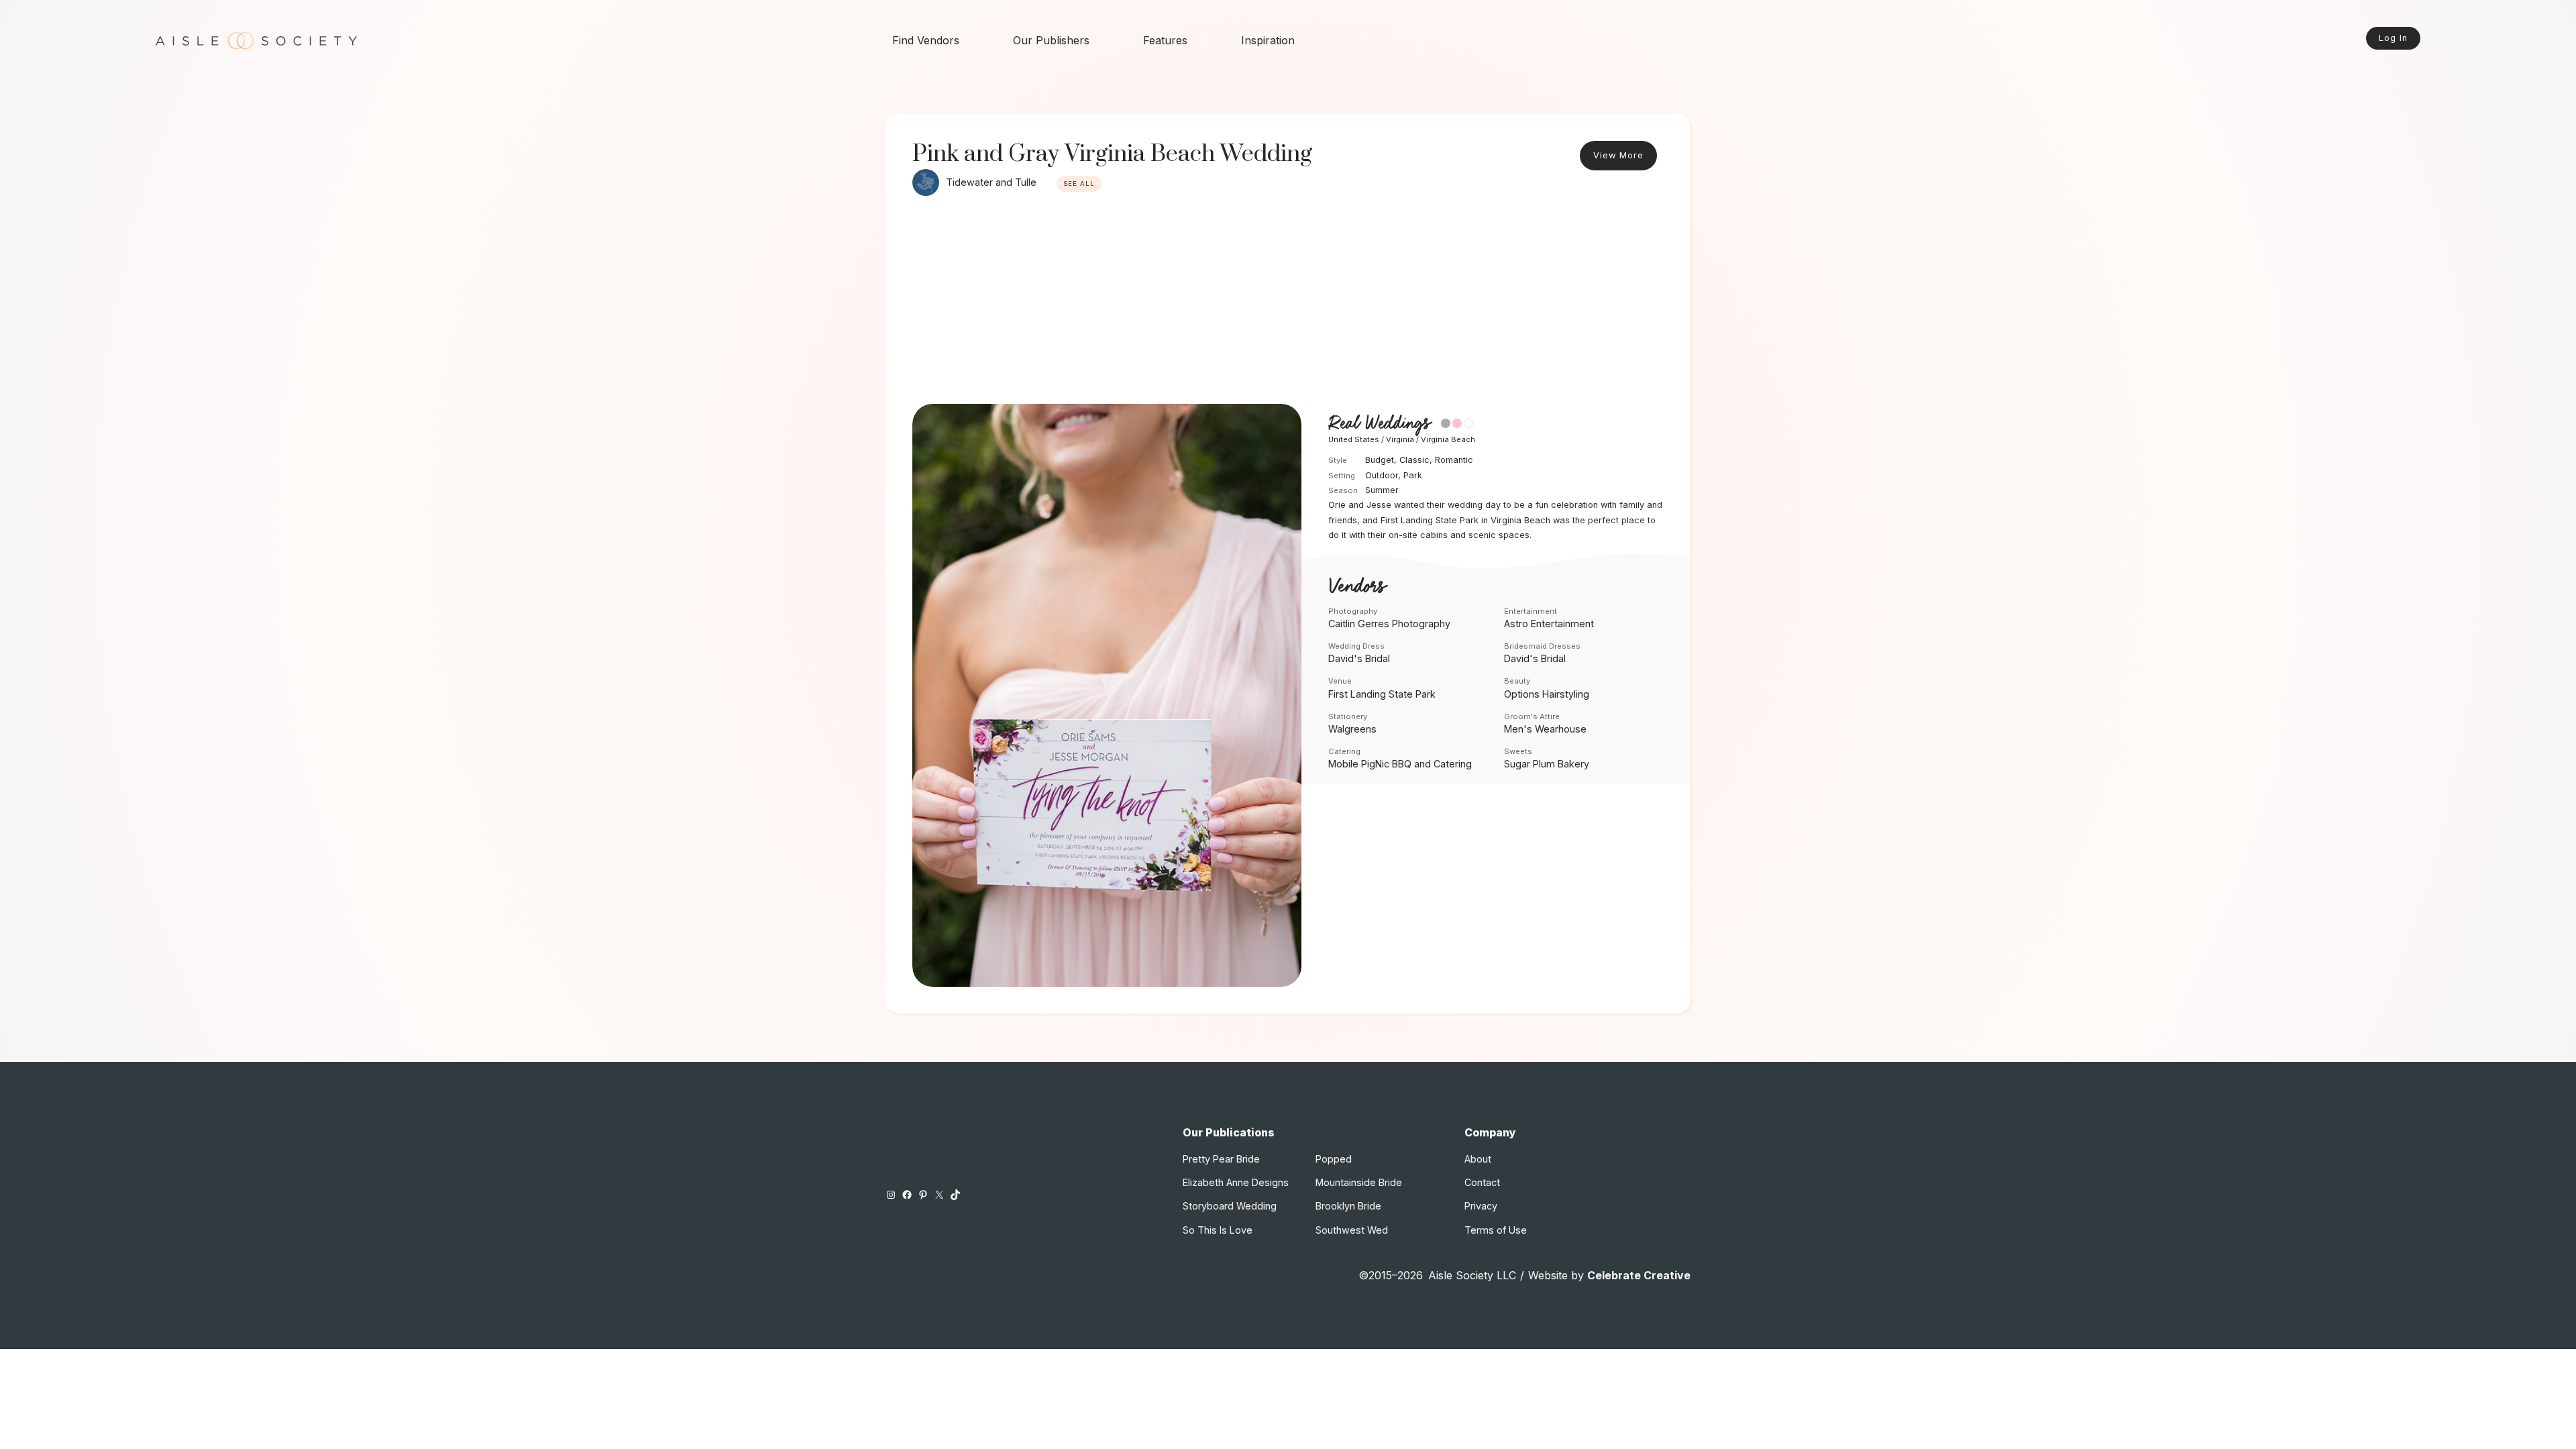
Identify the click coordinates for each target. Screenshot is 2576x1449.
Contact (1482, 1182)
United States (1354, 439)
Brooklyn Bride (1348, 1206)
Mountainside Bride (1359, 1182)
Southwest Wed (1352, 1230)
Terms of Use (1496, 1230)
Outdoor (1382, 475)
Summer (1382, 490)
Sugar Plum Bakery (1547, 764)
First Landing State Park (1382, 694)
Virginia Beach (1448, 439)
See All (1079, 183)
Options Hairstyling (1547, 694)
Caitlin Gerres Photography (1389, 624)
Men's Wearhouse (1545, 729)
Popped (1334, 1159)
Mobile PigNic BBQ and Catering (1400, 764)
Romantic (1454, 460)
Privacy (1481, 1206)
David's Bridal (1359, 658)
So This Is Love (1218, 1230)
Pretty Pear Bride (1221, 1159)
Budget (1380, 460)
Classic (1414, 460)
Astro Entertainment (1549, 624)
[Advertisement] (1288, 303)
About (1478, 1159)
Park (1413, 475)
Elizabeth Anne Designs (1236, 1182)
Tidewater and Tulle (991, 182)
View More (1618, 155)
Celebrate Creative (1639, 1275)
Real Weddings (1379, 424)
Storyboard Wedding (1230, 1206)
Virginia (1400, 439)
